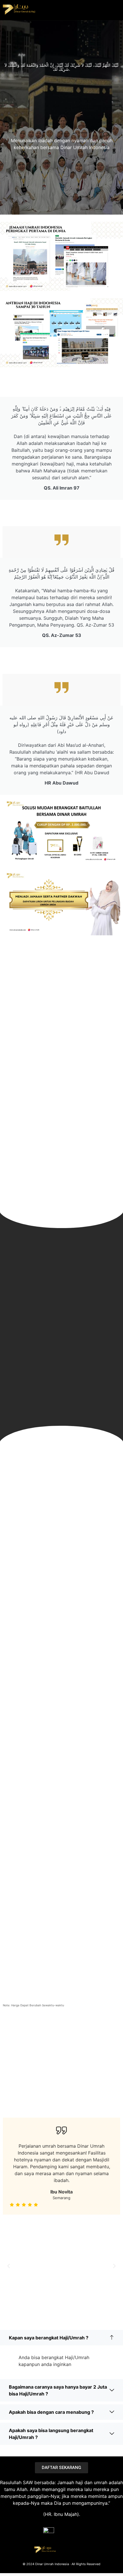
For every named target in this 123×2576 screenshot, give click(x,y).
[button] (9, 2266)
